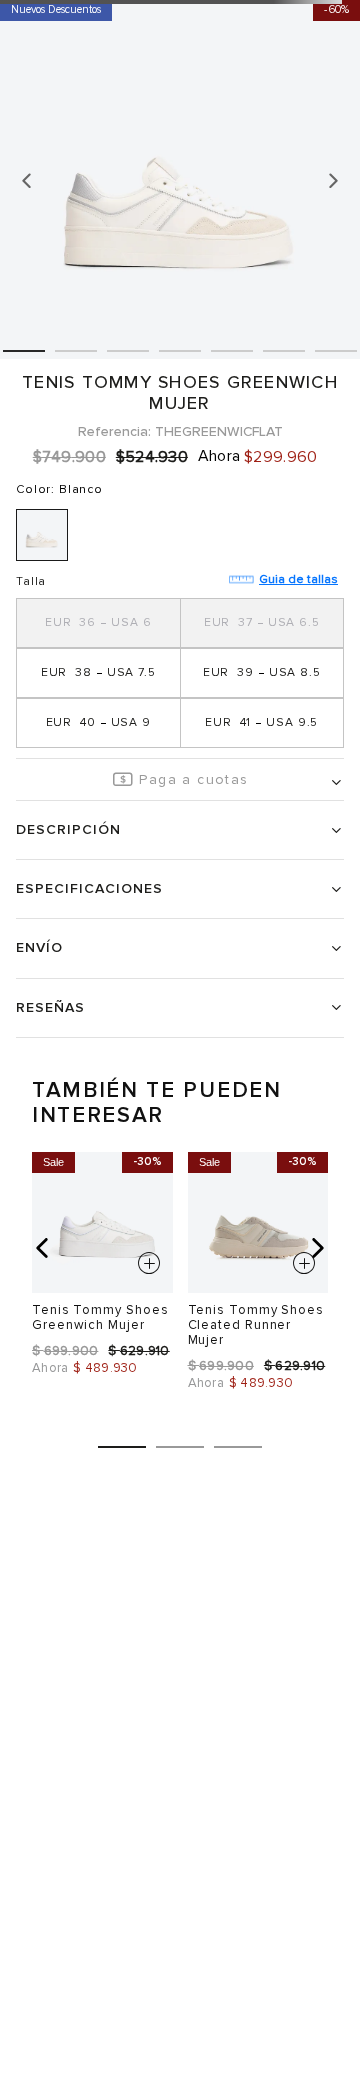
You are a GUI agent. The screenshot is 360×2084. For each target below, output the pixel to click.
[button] (99, 623)
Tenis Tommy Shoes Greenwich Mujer (100, 1317)
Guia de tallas (298, 579)
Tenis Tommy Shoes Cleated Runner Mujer (256, 1325)
